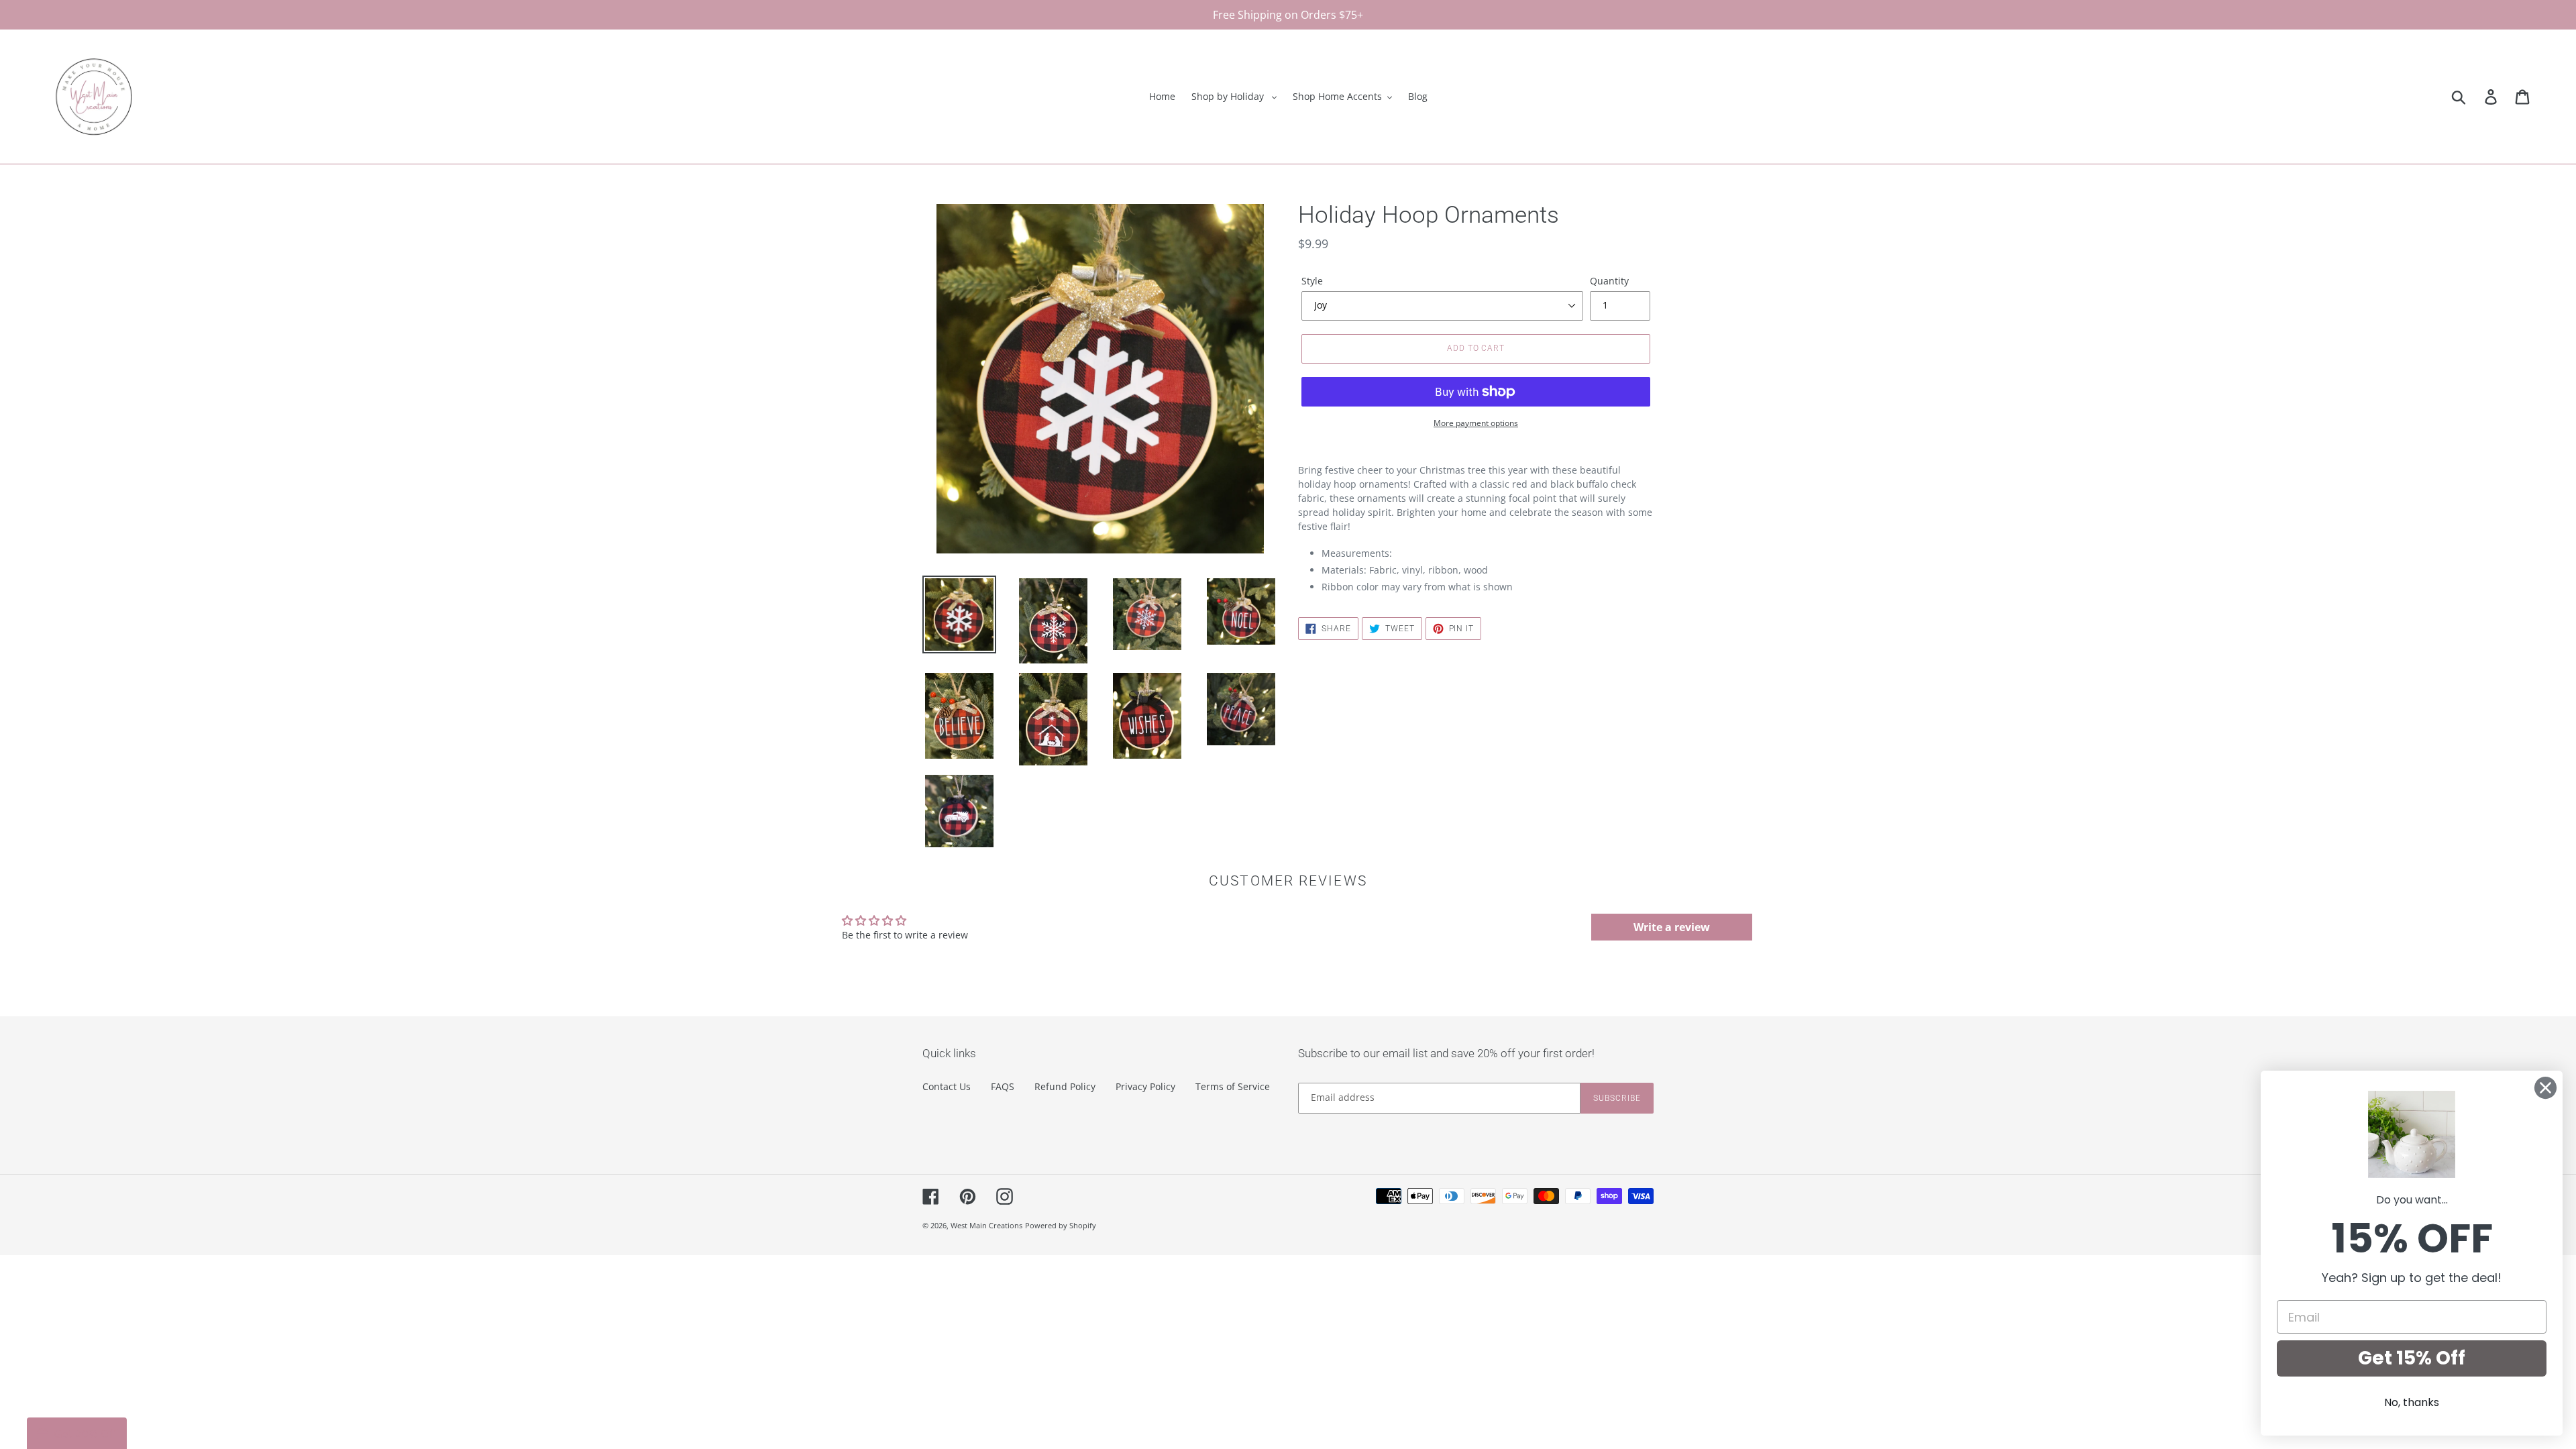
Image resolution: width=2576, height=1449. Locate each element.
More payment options (1476, 423)
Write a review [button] (1672, 927)
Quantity (1609, 281)
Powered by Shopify (1061, 1225)
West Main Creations (986, 1225)
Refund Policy (1065, 1086)
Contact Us (947, 1086)
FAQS (1003, 1086)
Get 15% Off (2412, 1358)
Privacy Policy (1145, 1086)
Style (1312, 281)
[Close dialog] (2545, 1088)
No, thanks (2412, 1402)
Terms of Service (1233, 1086)
